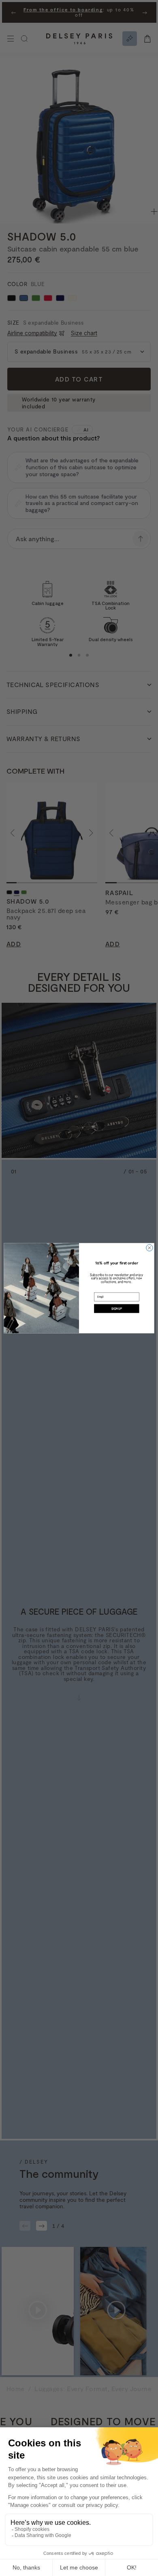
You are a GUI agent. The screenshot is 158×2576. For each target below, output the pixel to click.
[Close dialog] (149, 1248)
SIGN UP (117, 1308)
